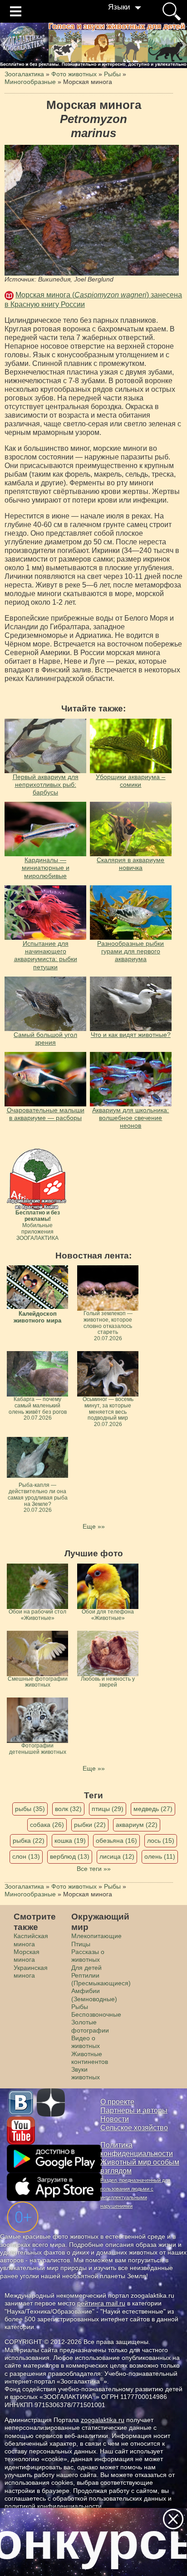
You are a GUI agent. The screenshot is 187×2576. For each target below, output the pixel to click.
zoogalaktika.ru (103, 2420)
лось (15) (161, 1841)
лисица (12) (117, 1856)
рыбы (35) (30, 1809)
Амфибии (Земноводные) (94, 1995)
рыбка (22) (29, 1841)
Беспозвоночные (96, 2014)
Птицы (81, 1944)
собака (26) (47, 1825)
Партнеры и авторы (134, 2110)
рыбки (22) (90, 1825)
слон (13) (26, 1856)
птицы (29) (108, 1809)
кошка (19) (70, 1841)
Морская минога (27, 1956)
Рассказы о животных (88, 1956)
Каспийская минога (31, 1940)
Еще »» (94, 1526)
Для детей (86, 1968)
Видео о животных (86, 2042)
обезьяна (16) (116, 1841)
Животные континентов (90, 2058)
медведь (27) (153, 1809)
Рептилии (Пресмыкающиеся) (101, 1979)
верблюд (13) (70, 1856)
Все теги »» (94, 1869)
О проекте (117, 2102)
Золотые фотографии (90, 2026)
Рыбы (80, 2007)
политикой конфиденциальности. (54, 2506)
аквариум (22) (137, 1825)
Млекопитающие (96, 1936)
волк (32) (68, 1809)
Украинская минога (31, 1971)
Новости (115, 2119)
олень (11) (160, 1856)
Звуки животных (86, 2073)
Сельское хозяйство (134, 2128)
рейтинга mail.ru (101, 2303)
